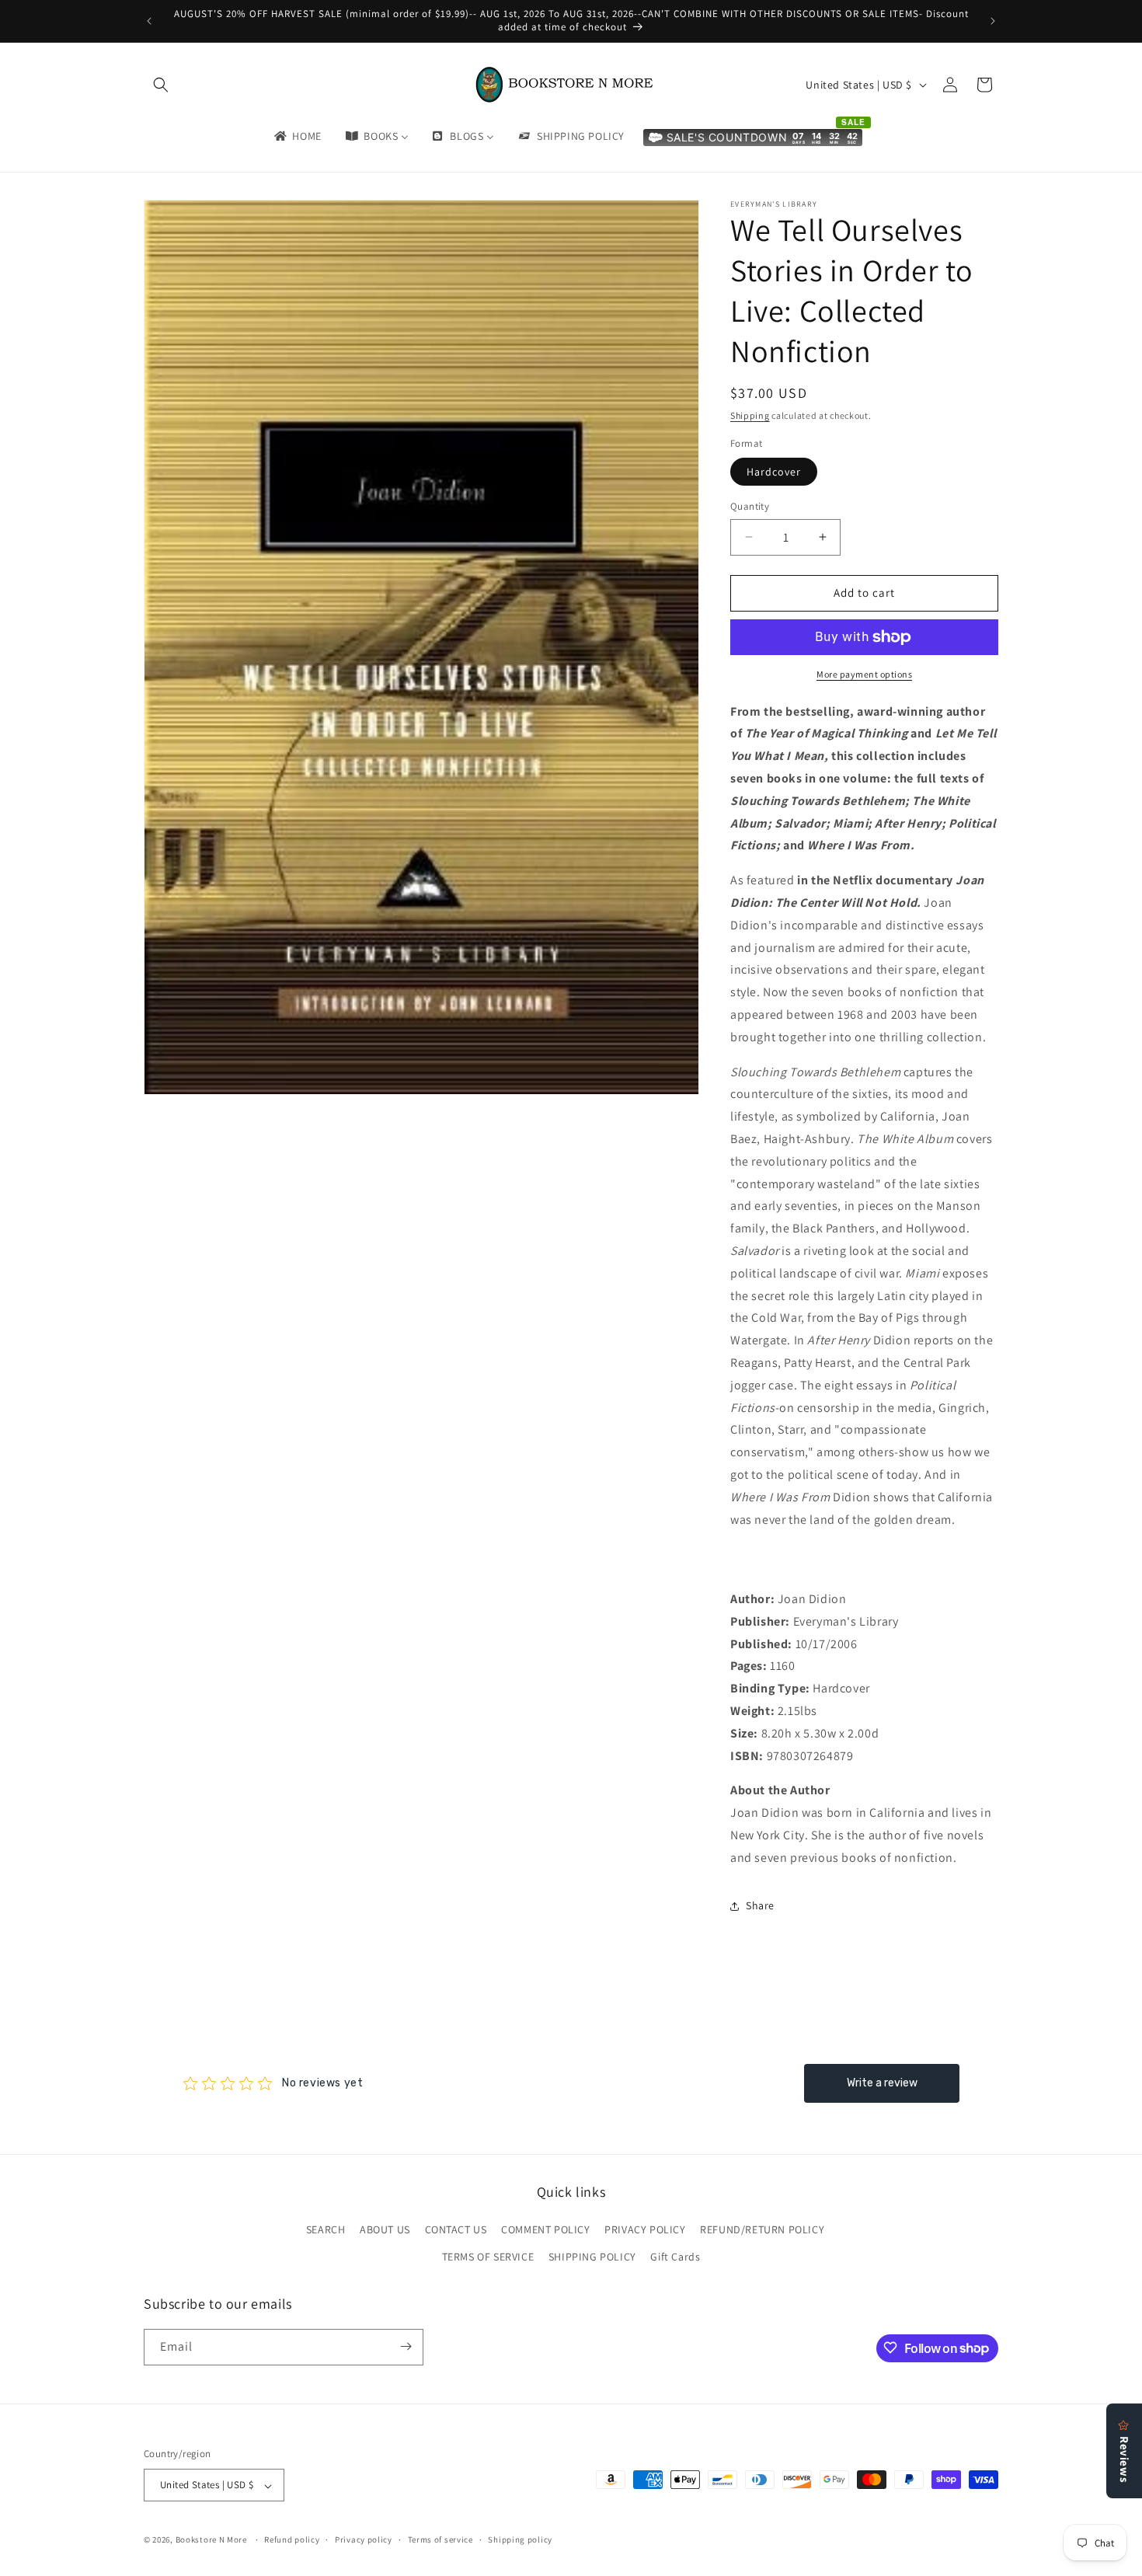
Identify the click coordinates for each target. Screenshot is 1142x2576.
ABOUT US (385, 2229)
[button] (161, 85)
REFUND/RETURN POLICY (762, 2229)
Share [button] (760, 1905)
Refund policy (292, 2539)
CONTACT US (456, 2229)
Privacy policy (364, 2539)
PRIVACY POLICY (645, 2229)
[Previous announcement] (149, 21)
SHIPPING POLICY (592, 2257)
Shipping (750, 415)
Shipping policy (520, 2539)
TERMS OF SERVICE (488, 2257)
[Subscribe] (406, 2346)
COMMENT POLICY (545, 2229)
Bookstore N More (211, 2540)
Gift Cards (675, 2257)
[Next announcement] (993, 21)
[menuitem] (297, 136)
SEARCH (326, 2229)
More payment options (864, 674)
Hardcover (774, 472)
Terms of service (440, 2539)
